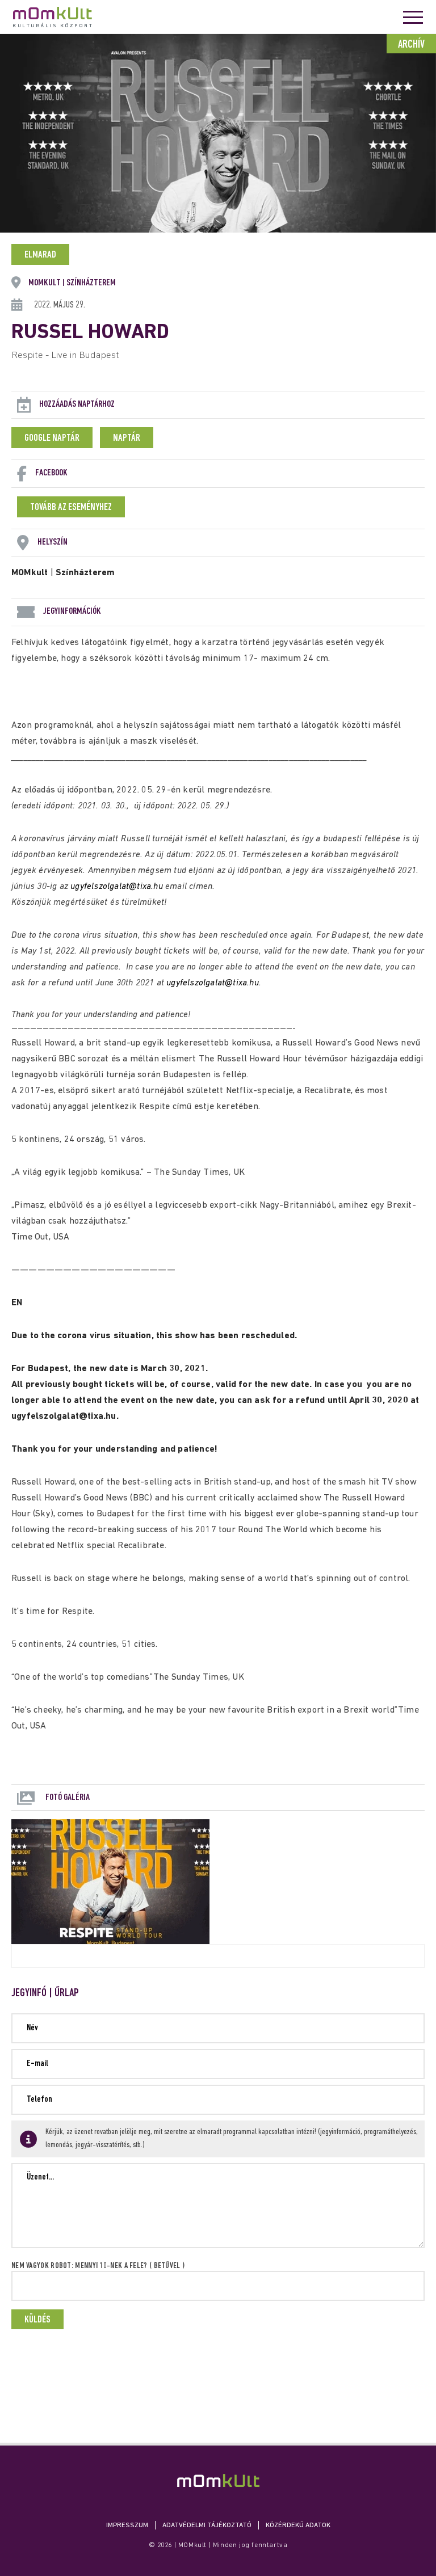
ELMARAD (40, 255)
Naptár (127, 439)
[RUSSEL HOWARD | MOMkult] (218, 2480)
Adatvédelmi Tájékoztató (207, 2526)
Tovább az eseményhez (71, 508)
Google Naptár (52, 439)
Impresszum (127, 2526)
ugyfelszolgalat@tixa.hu (117, 887)
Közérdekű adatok (298, 2526)
